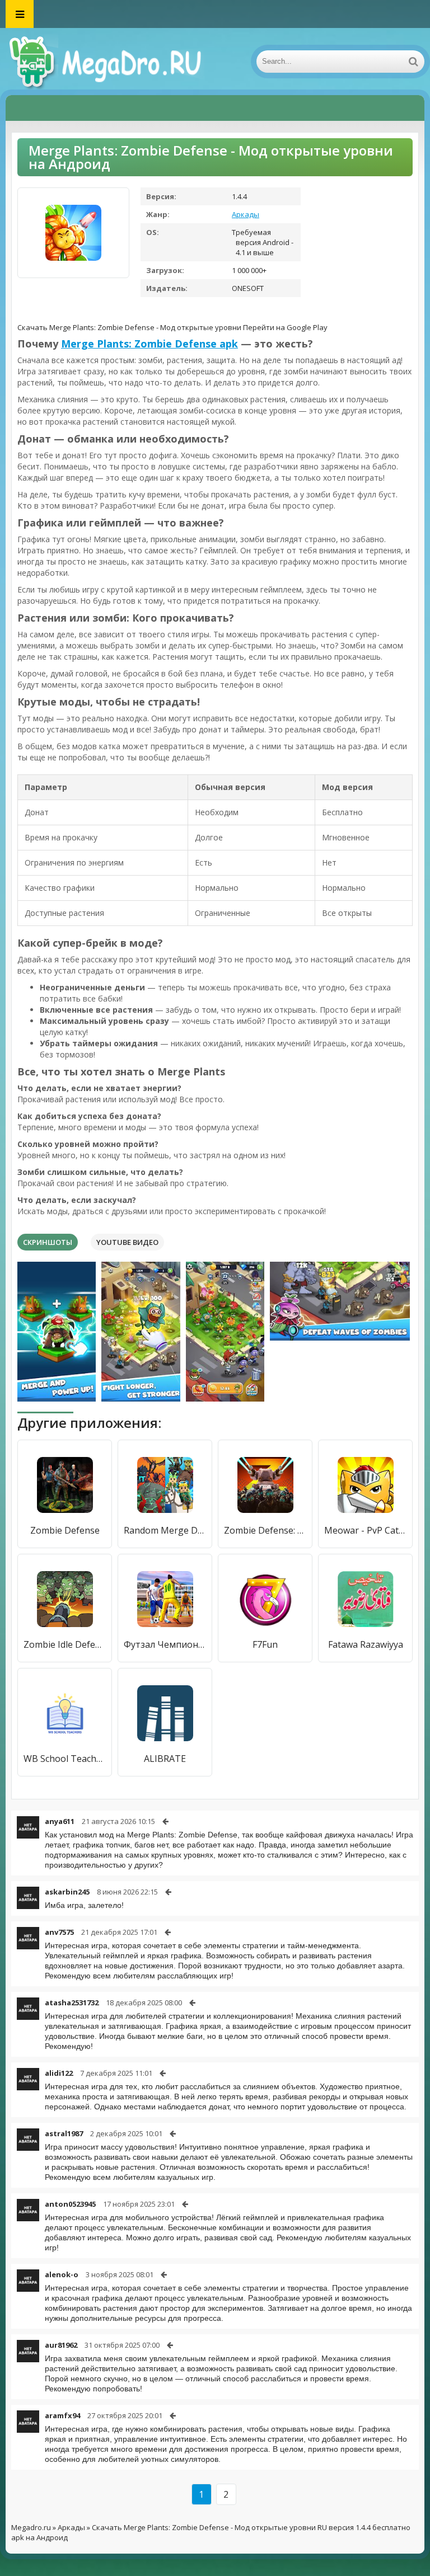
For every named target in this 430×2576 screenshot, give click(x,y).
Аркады (246, 214)
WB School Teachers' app (65, 1759)
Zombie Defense (65, 1530)
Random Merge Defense (165, 1530)
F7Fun (265, 1644)
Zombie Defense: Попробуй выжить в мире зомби (265, 1530)
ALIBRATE (165, 1759)
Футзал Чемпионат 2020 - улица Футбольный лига (165, 1644)
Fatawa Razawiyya (366, 1644)
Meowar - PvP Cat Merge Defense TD (365, 1530)
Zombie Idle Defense (65, 1644)
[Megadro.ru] (118, 62)
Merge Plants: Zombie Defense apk (149, 344)
